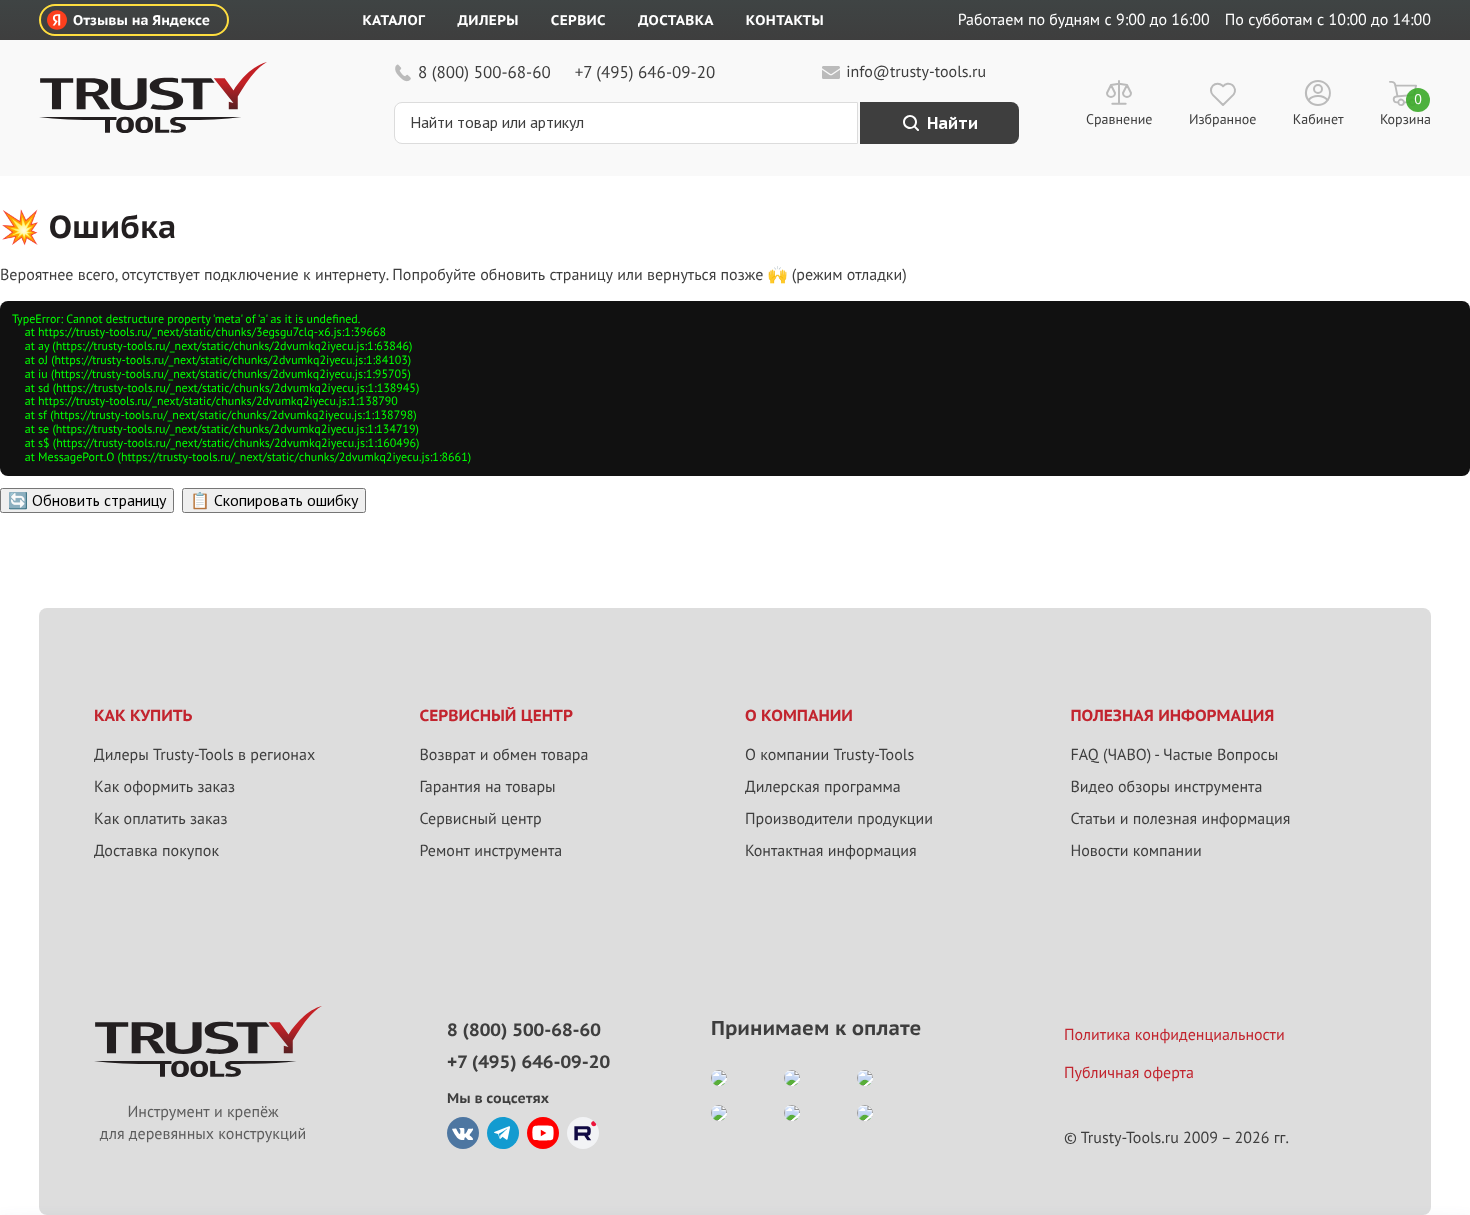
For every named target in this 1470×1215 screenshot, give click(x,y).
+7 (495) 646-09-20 (645, 72)
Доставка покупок (156, 851)
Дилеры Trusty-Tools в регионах (204, 755)
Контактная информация (831, 851)
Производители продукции (839, 819)
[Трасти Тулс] (153, 128)
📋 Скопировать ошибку (274, 500)
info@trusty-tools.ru (916, 72)
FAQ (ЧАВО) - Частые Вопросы (1175, 755)
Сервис (578, 20)
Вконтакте (463, 1133)
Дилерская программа (823, 787)
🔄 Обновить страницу (87, 500)
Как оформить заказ (164, 787)
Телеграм (503, 1133)
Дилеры (487, 20)
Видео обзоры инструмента (1167, 787)
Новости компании (1136, 851)
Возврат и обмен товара (504, 755)
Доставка (676, 20)
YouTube (543, 1133)
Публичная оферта (1129, 1073)
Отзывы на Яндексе (141, 20)
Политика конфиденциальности (1174, 1035)
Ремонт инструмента (491, 851)
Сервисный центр (481, 819)
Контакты (785, 20)
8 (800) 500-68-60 (484, 72)
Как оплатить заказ (161, 819)
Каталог (394, 20)
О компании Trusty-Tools (829, 755)
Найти (952, 123)
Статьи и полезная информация (1181, 819)
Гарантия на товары (488, 787)
